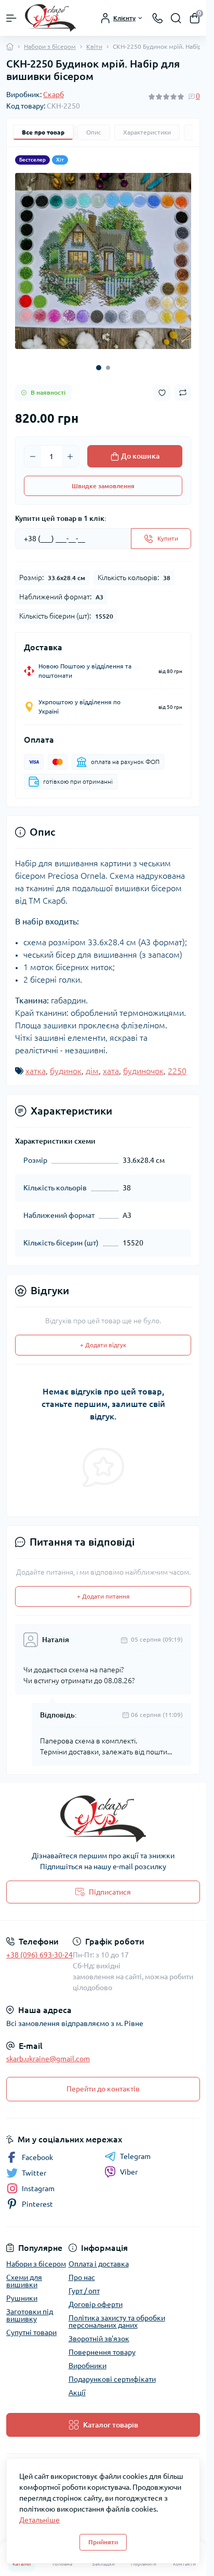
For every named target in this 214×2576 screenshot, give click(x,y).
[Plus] (70, 457)
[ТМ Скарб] (103, 1819)
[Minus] (33, 457)
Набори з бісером (50, 46)
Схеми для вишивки (24, 2281)
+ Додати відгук (103, 1345)
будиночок (143, 1071)
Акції (77, 2393)
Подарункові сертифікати (112, 2379)
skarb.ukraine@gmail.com (48, 2059)
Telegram (135, 2156)
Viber (129, 2172)
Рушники (22, 2298)
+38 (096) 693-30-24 (39, 1955)
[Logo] (50, 18)
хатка (36, 1071)
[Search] (176, 18)
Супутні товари (31, 2332)
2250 (177, 1071)
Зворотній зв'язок (99, 2339)
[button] (99, 368)
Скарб (53, 95)
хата (111, 1071)
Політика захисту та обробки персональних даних (117, 2322)
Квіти (94, 46)
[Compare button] (183, 393)
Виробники (88, 2366)
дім (92, 1071)
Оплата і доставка (99, 2264)
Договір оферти (96, 2304)
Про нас (82, 2277)
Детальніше (39, 2520)
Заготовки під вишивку (30, 2315)
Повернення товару (102, 2352)
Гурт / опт (84, 2291)
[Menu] (11, 18)
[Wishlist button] (162, 393)
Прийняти (103, 2542)
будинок (66, 1071)
